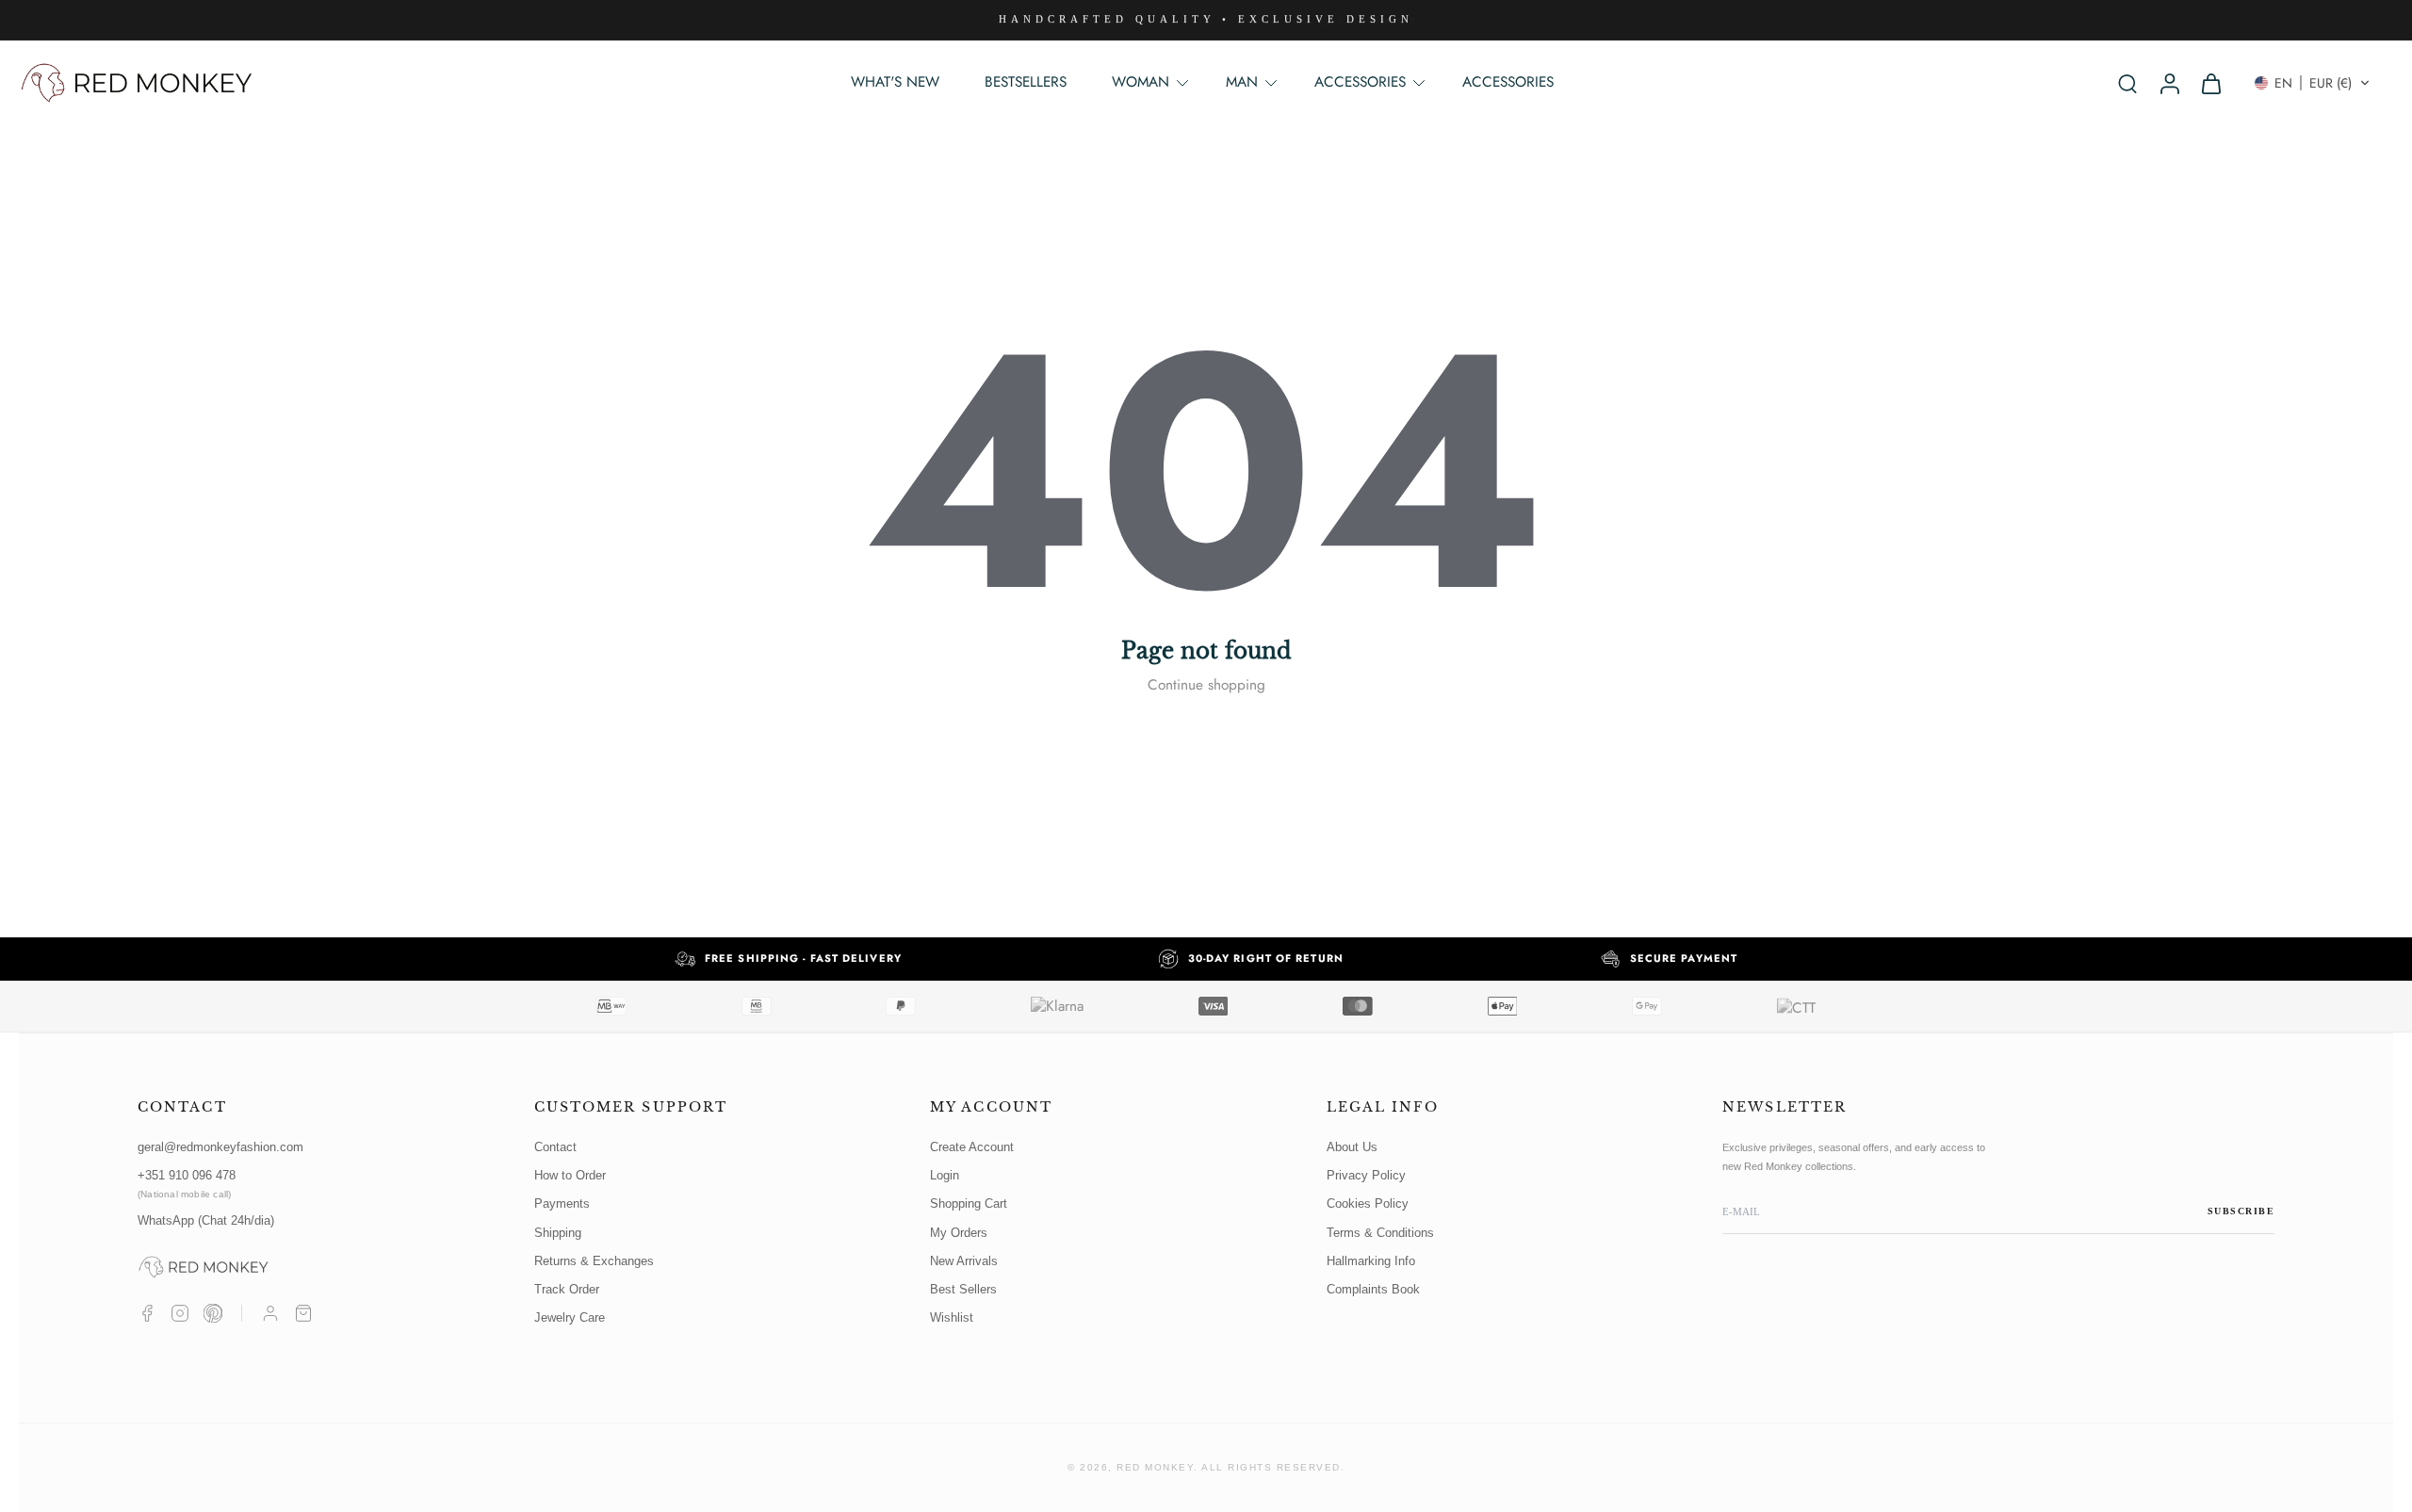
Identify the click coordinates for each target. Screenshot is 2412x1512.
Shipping (558, 1233)
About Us (1352, 1147)
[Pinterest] (213, 1313)
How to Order (570, 1175)
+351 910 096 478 (187, 1184)
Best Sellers (963, 1289)
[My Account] (270, 1313)
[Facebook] (147, 1313)
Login (945, 1175)
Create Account (972, 1147)
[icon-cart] (2210, 83)
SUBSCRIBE (2241, 1211)
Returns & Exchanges (594, 1261)
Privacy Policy (1366, 1175)
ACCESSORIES (1508, 82)
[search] (2127, 83)
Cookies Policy (1368, 1203)
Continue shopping (1206, 685)
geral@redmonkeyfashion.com (220, 1147)
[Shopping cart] (303, 1313)
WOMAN (1141, 82)
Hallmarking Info (1371, 1261)
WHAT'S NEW (895, 82)
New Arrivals (964, 1261)
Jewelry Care (570, 1317)
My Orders (959, 1233)
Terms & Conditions (1380, 1233)
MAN (1242, 82)
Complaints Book (1373, 1289)
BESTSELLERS (1026, 82)
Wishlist (952, 1317)
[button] (2312, 83)
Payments (562, 1203)
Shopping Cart (969, 1203)
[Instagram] (180, 1313)
